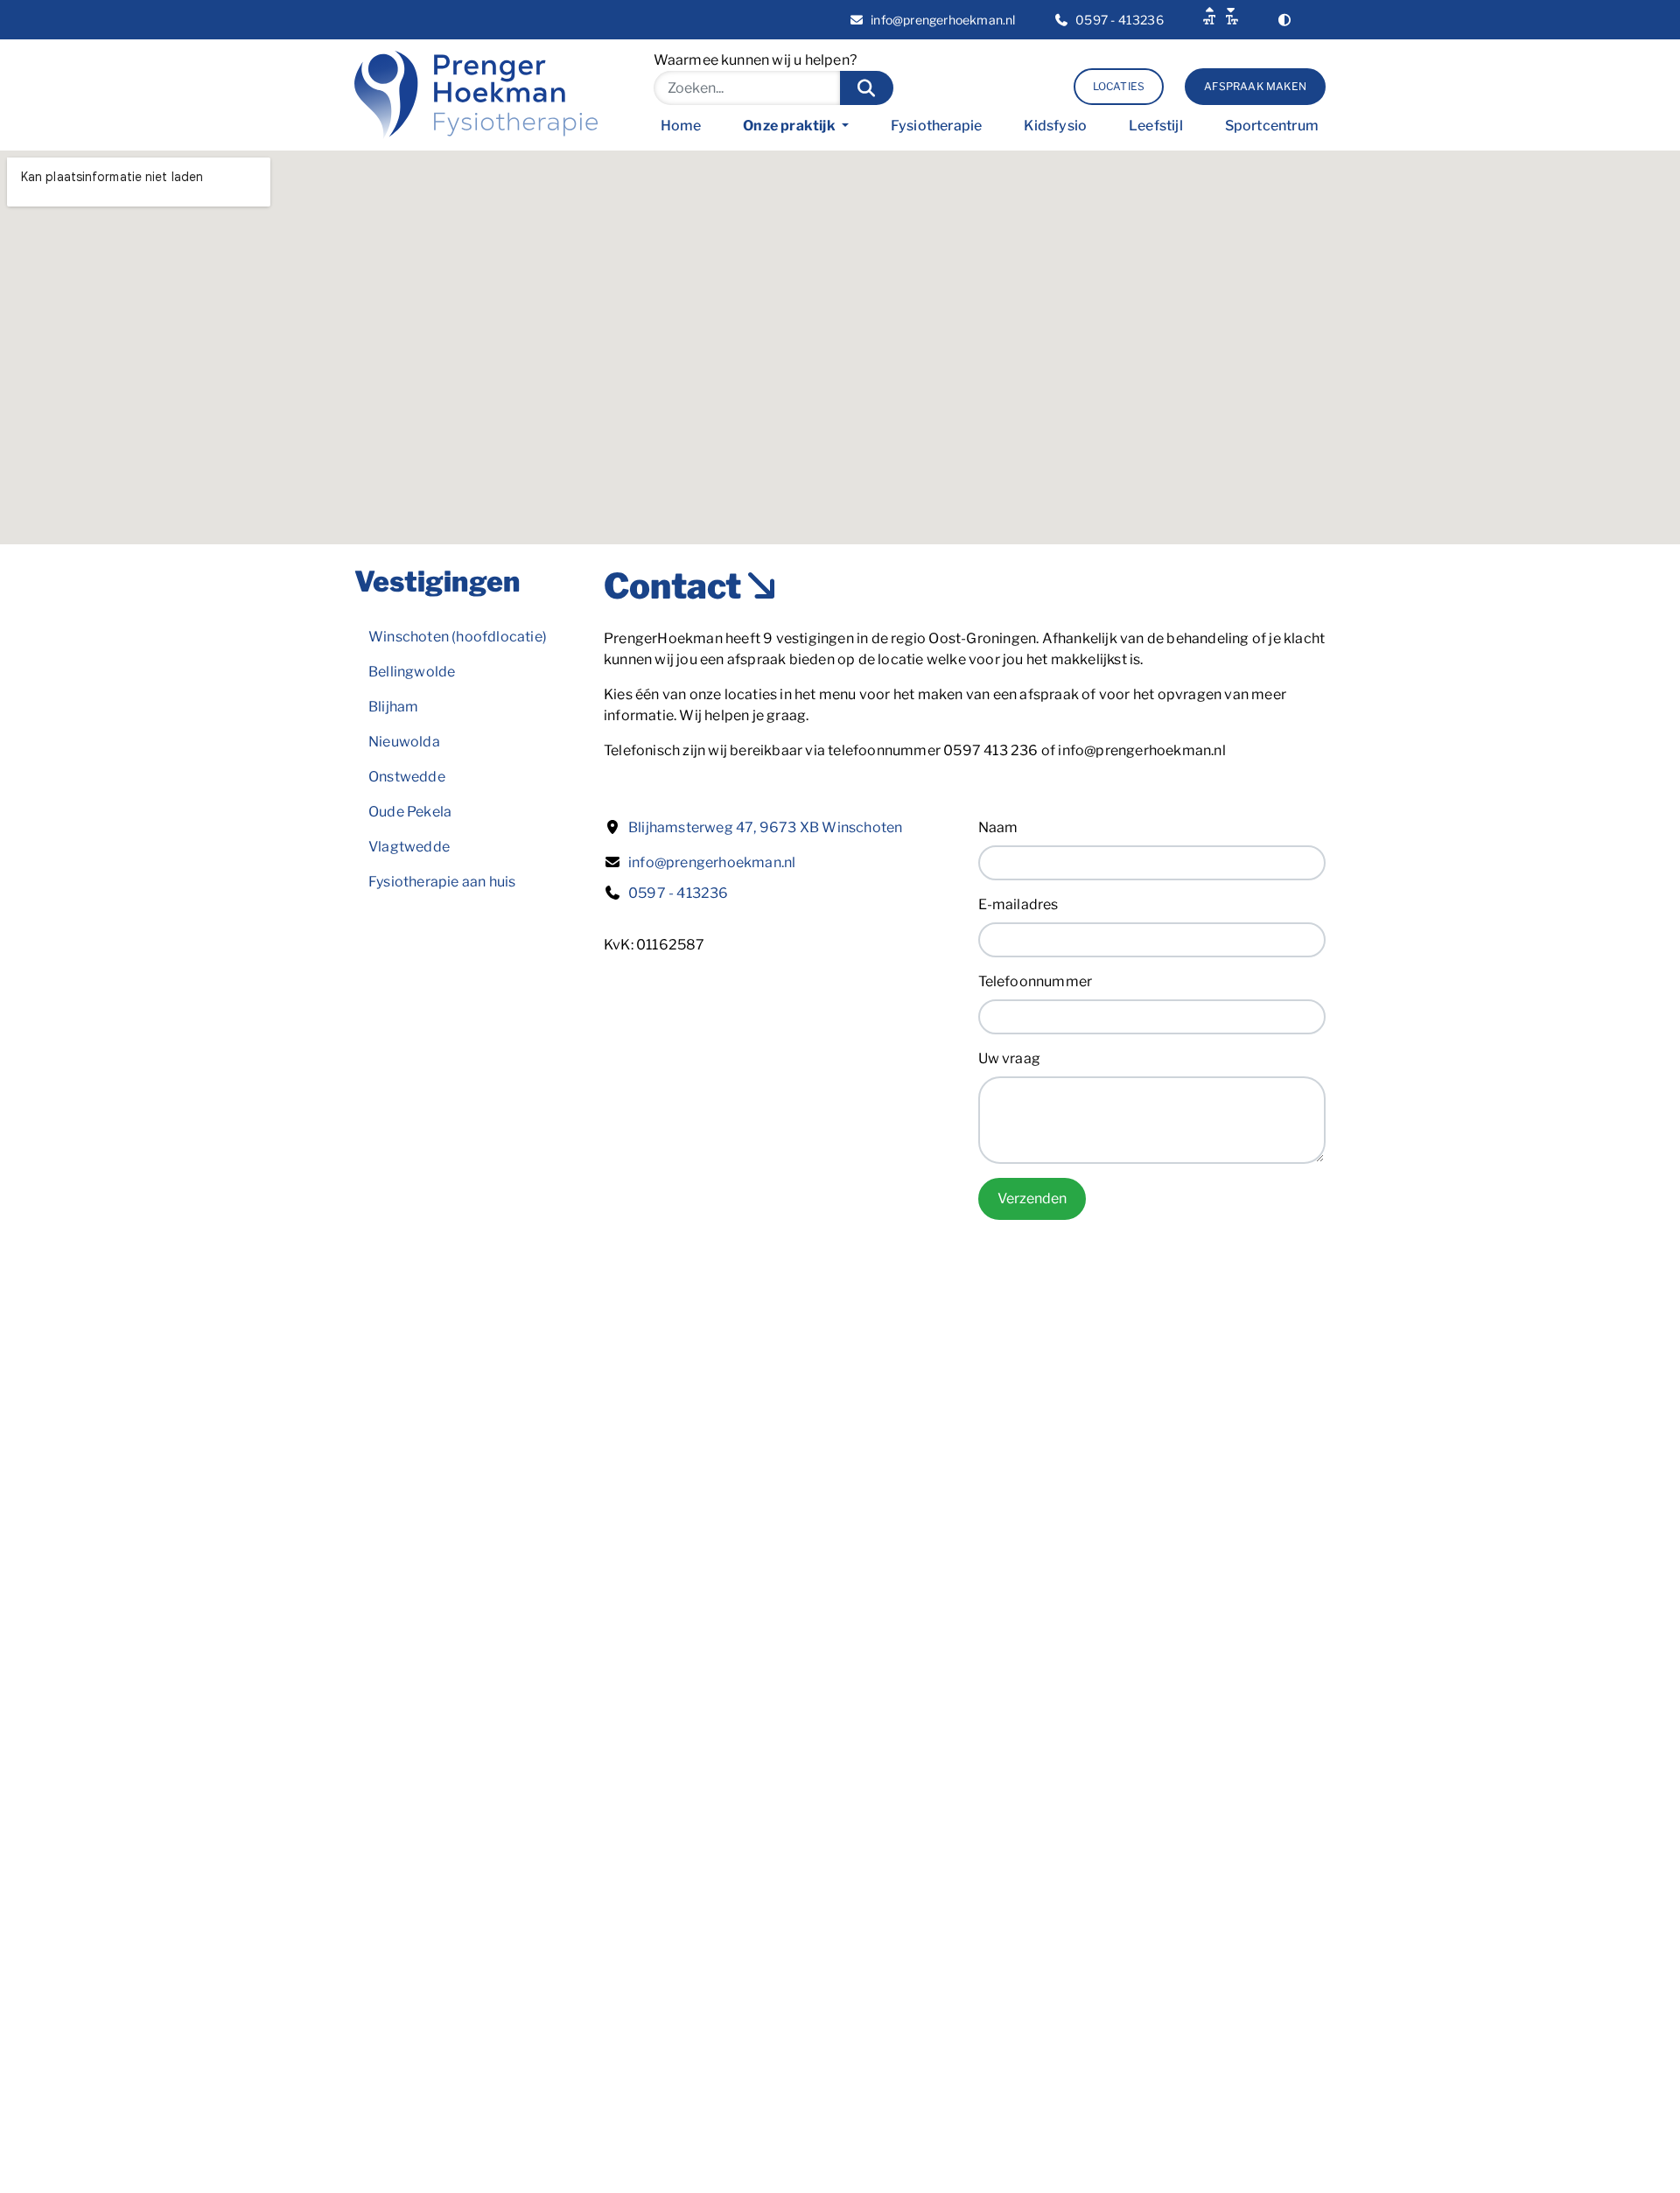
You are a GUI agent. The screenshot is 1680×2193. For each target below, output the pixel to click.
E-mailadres (1018, 904)
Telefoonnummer (1036, 981)
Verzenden (1032, 1198)
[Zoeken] (867, 88)
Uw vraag (1010, 1058)
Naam (998, 827)
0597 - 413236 (679, 893)
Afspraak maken (1255, 86)
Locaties (1119, 86)
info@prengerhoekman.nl (712, 862)
